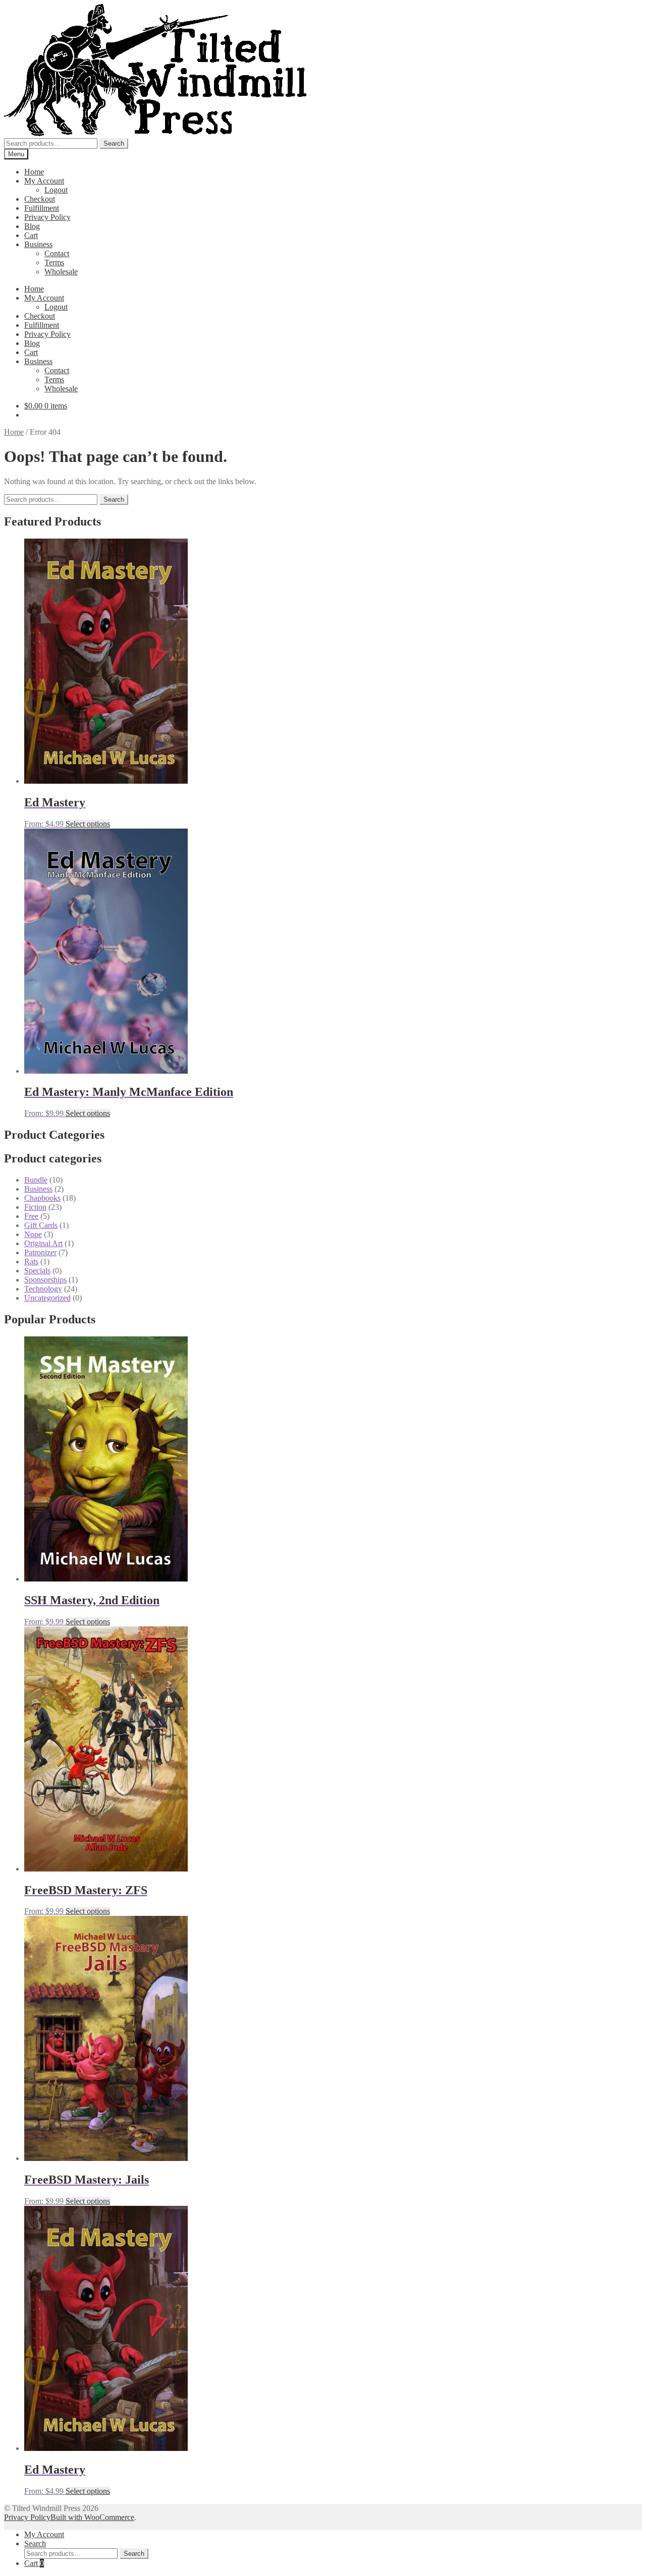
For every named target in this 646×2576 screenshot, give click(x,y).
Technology (43, 1289)
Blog (32, 226)
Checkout (40, 199)
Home (34, 172)
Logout (56, 190)
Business (38, 244)
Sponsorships (45, 1280)
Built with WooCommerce (92, 2517)
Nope (33, 1234)
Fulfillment (42, 208)
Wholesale (61, 272)
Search (114, 143)
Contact (57, 253)
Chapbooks (42, 1198)
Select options (88, 824)
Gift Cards (41, 1225)
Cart (31, 235)
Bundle (36, 1180)
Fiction (35, 1207)
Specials (37, 1271)
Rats (31, 1262)
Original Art (43, 1243)
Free (31, 1216)
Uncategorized (47, 1298)
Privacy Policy (47, 217)
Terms (54, 262)
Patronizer (40, 1252)
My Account (44, 181)
